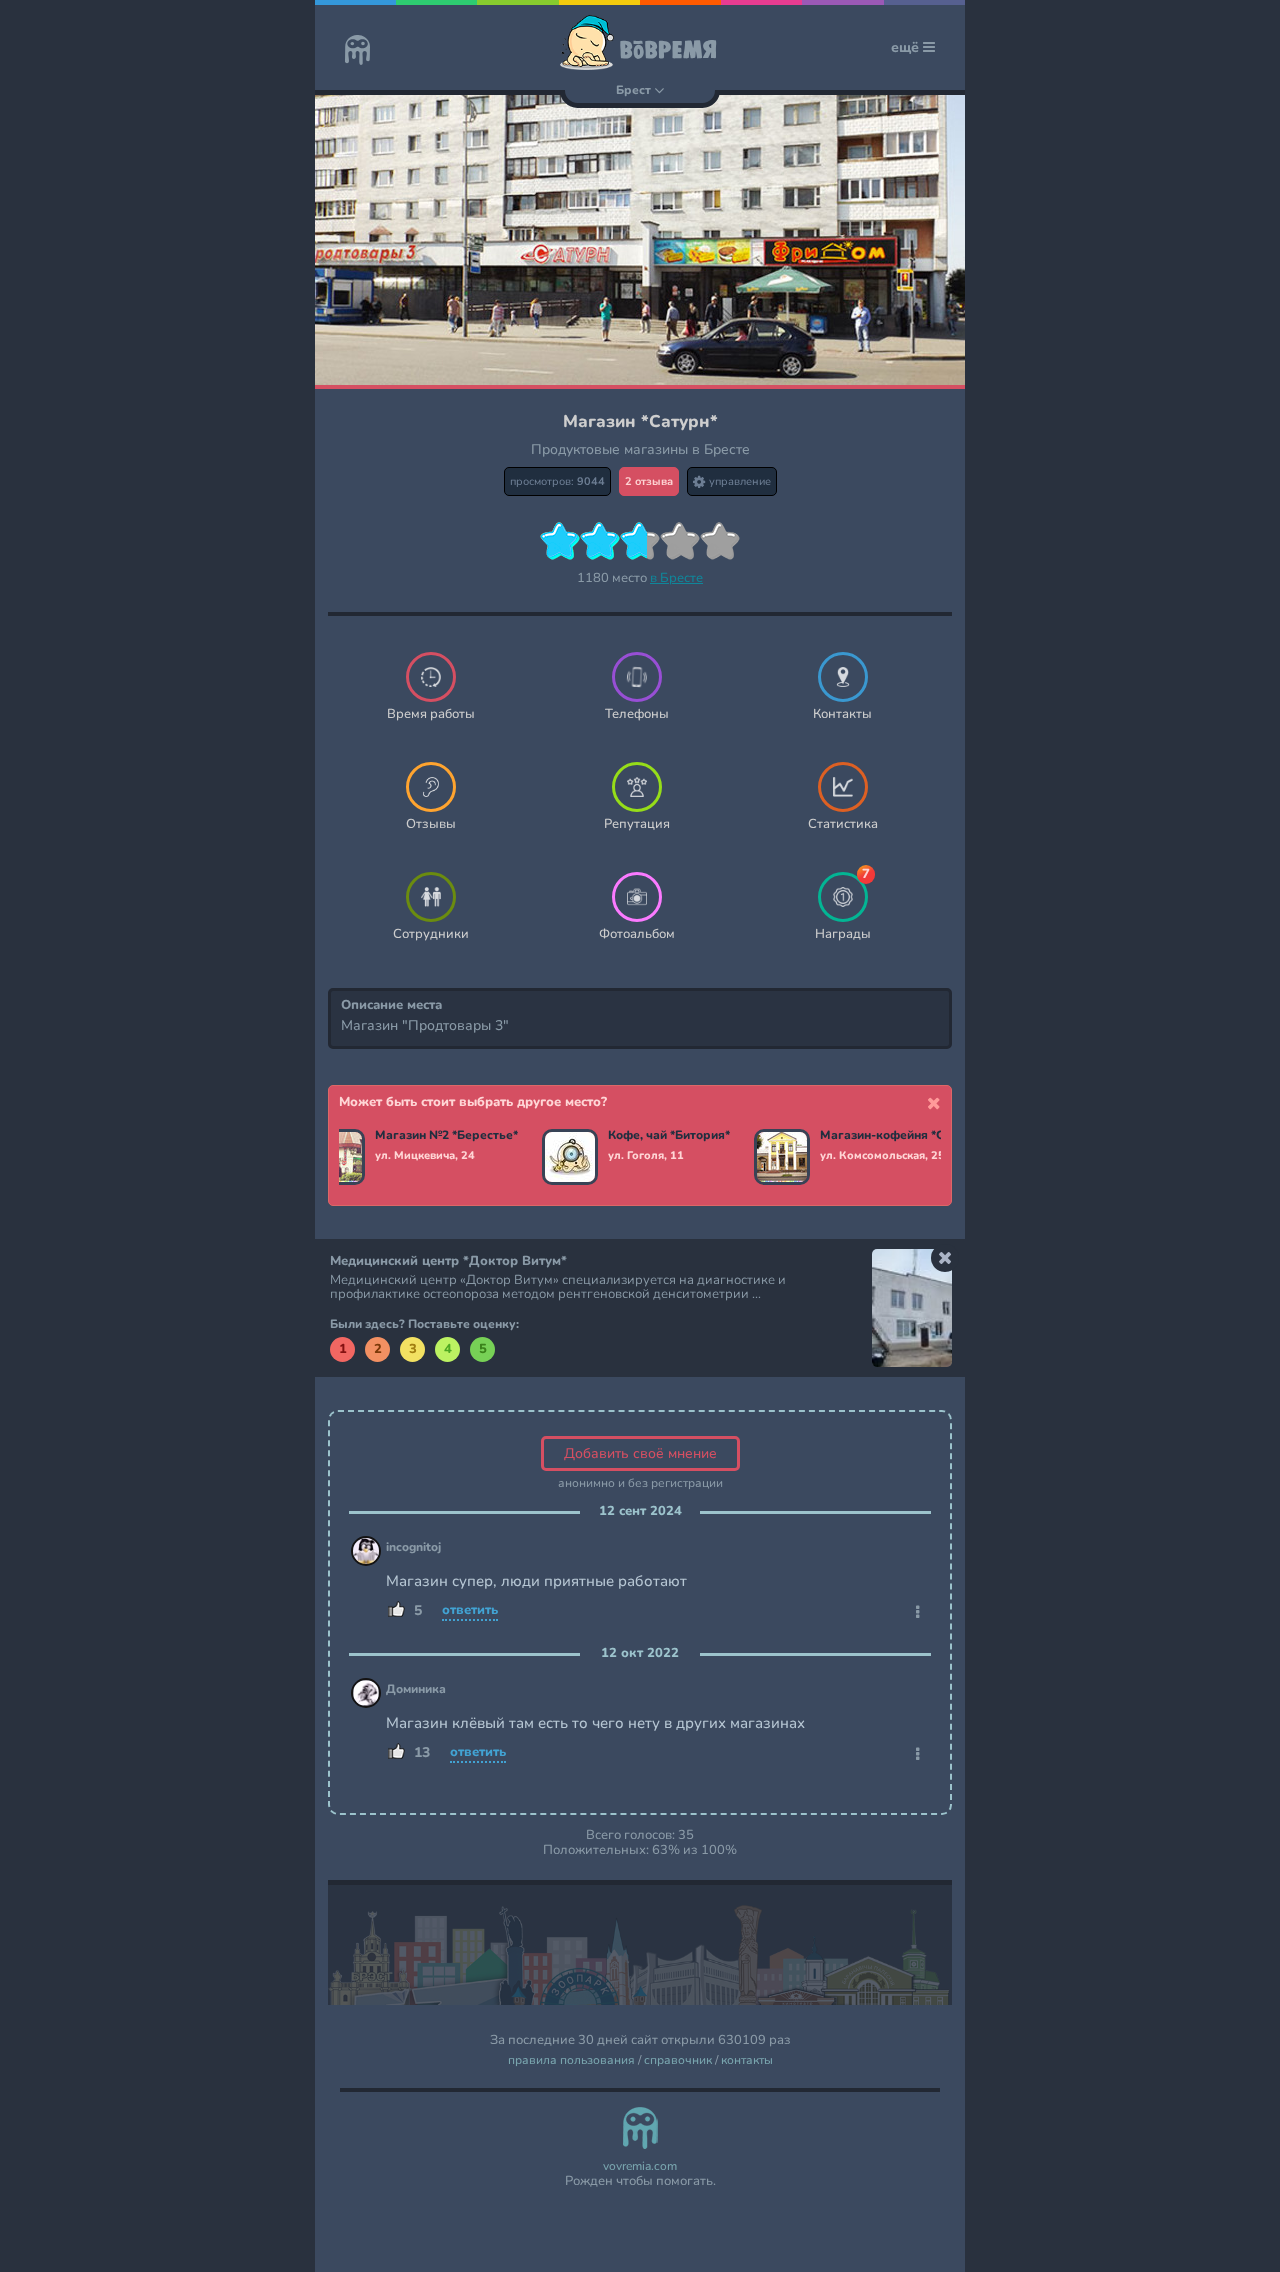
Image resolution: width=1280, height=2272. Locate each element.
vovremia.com (640, 2166)
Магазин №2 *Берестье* (446, 1136)
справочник (678, 2060)
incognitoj (413, 1547)
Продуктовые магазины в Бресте (640, 449)
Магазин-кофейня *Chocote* (898, 1136)
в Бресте (676, 578)
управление (738, 481)
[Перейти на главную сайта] (357, 52)
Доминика (416, 1689)
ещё (907, 47)
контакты (747, 2060)
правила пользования (571, 2060)
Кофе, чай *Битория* (669, 1136)
